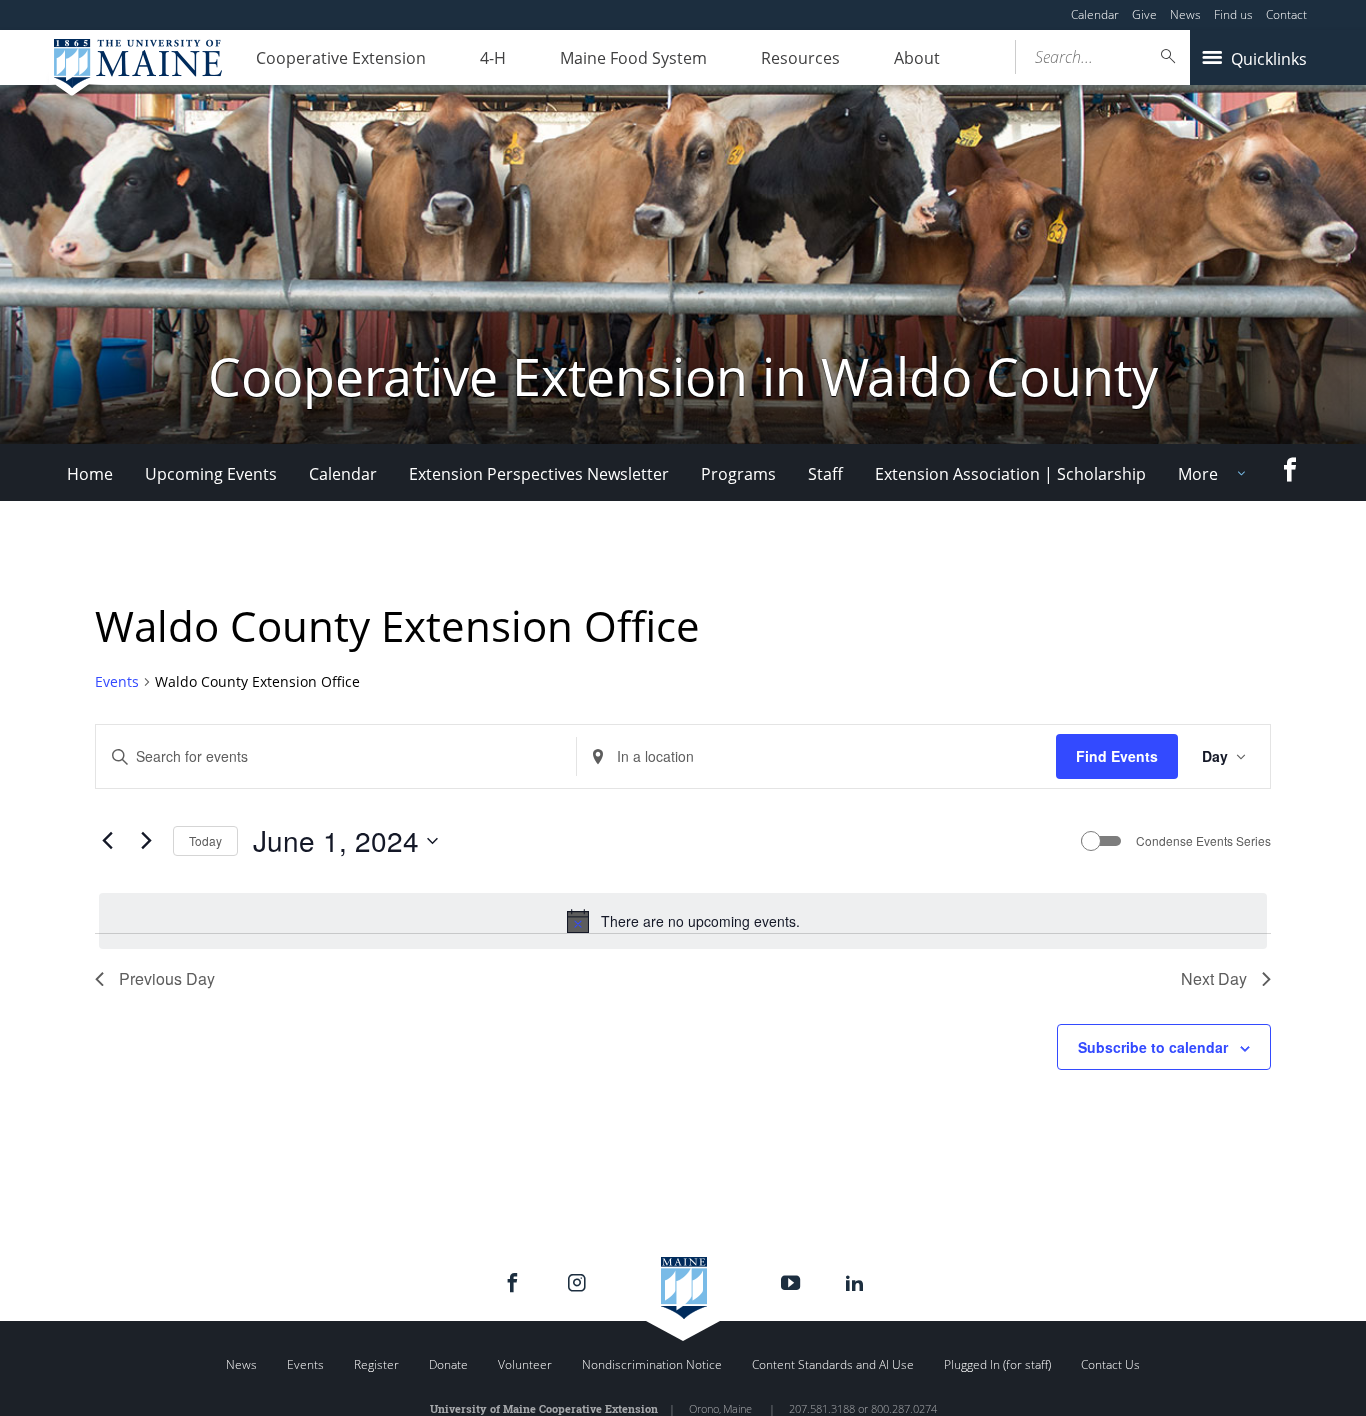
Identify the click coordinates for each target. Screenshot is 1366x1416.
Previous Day (167, 978)
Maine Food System (633, 58)
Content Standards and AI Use (833, 1364)
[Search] (1169, 56)
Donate (448, 1364)
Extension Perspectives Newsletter (539, 474)
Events (117, 681)
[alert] (683, 921)
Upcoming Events (211, 474)
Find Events (1117, 756)
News (1185, 14)
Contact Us (1110, 1364)
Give (1144, 14)
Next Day (1214, 978)
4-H (493, 58)
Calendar (1095, 14)
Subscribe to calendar (1153, 1047)
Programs (738, 474)
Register (376, 1364)
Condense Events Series (1203, 841)
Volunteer (525, 1364)
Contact (1286, 14)
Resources (800, 58)
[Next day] (146, 841)
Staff (825, 474)
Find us (1233, 14)
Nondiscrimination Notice (652, 1364)
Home (90, 474)
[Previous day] (107, 841)
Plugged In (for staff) (997, 1364)
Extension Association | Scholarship (1010, 474)
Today (205, 840)
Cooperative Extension (341, 58)
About (917, 58)
